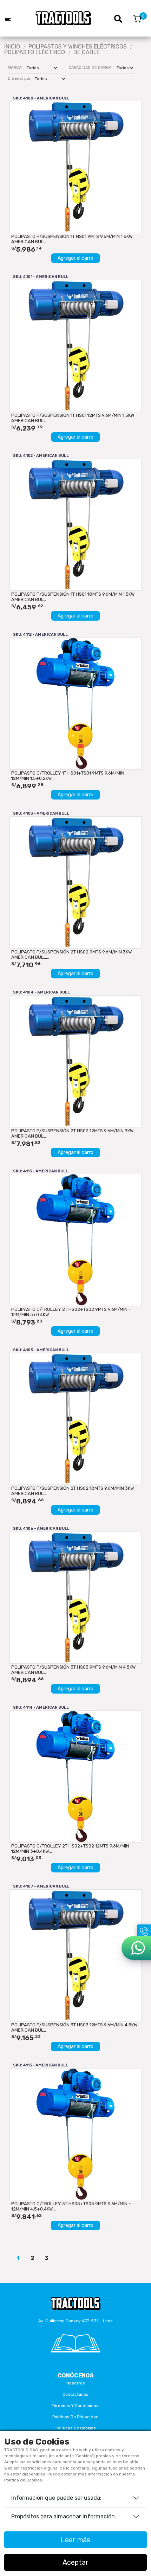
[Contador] (137, 18)
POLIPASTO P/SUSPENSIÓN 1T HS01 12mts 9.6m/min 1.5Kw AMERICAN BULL (73, 418)
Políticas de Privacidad (75, 2417)
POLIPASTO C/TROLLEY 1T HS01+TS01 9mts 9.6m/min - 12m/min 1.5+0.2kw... (69, 776)
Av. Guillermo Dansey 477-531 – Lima (75, 2321)
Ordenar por (19, 79)
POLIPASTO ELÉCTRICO (35, 52)
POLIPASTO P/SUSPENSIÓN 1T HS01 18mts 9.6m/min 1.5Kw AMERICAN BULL (73, 597)
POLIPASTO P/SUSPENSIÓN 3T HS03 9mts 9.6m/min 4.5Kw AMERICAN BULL (73, 1670)
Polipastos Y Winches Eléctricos (78, 47)
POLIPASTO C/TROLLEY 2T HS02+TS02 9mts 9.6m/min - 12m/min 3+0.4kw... (71, 1312)
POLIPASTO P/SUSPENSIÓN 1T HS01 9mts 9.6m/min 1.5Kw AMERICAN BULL (72, 239)
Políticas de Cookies (76, 2428)
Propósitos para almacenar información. (64, 2516)
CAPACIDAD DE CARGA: (90, 68)
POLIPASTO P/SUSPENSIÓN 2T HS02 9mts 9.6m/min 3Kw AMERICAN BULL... (71, 954)
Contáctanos (75, 2394)
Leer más (75, 2540)
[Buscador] (122, 18)
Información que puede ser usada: (56, 2498)
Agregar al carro (75, 258)
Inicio (12, 47)
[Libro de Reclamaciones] (75, 2343)
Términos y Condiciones (76, 2406)
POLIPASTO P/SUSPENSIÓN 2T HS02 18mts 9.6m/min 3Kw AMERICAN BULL (73, 1491)
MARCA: (15, 68)
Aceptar (75, 2562)
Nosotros (76, 2383)
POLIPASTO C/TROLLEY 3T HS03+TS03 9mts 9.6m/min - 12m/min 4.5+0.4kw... (71, 2206)
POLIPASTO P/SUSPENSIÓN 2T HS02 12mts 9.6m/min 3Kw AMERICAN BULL (72, 1133)
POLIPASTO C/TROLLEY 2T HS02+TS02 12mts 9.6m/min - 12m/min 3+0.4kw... (72, 1849)
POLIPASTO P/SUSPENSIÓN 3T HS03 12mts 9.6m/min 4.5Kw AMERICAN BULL (74, 2027)
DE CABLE (87, 52)
